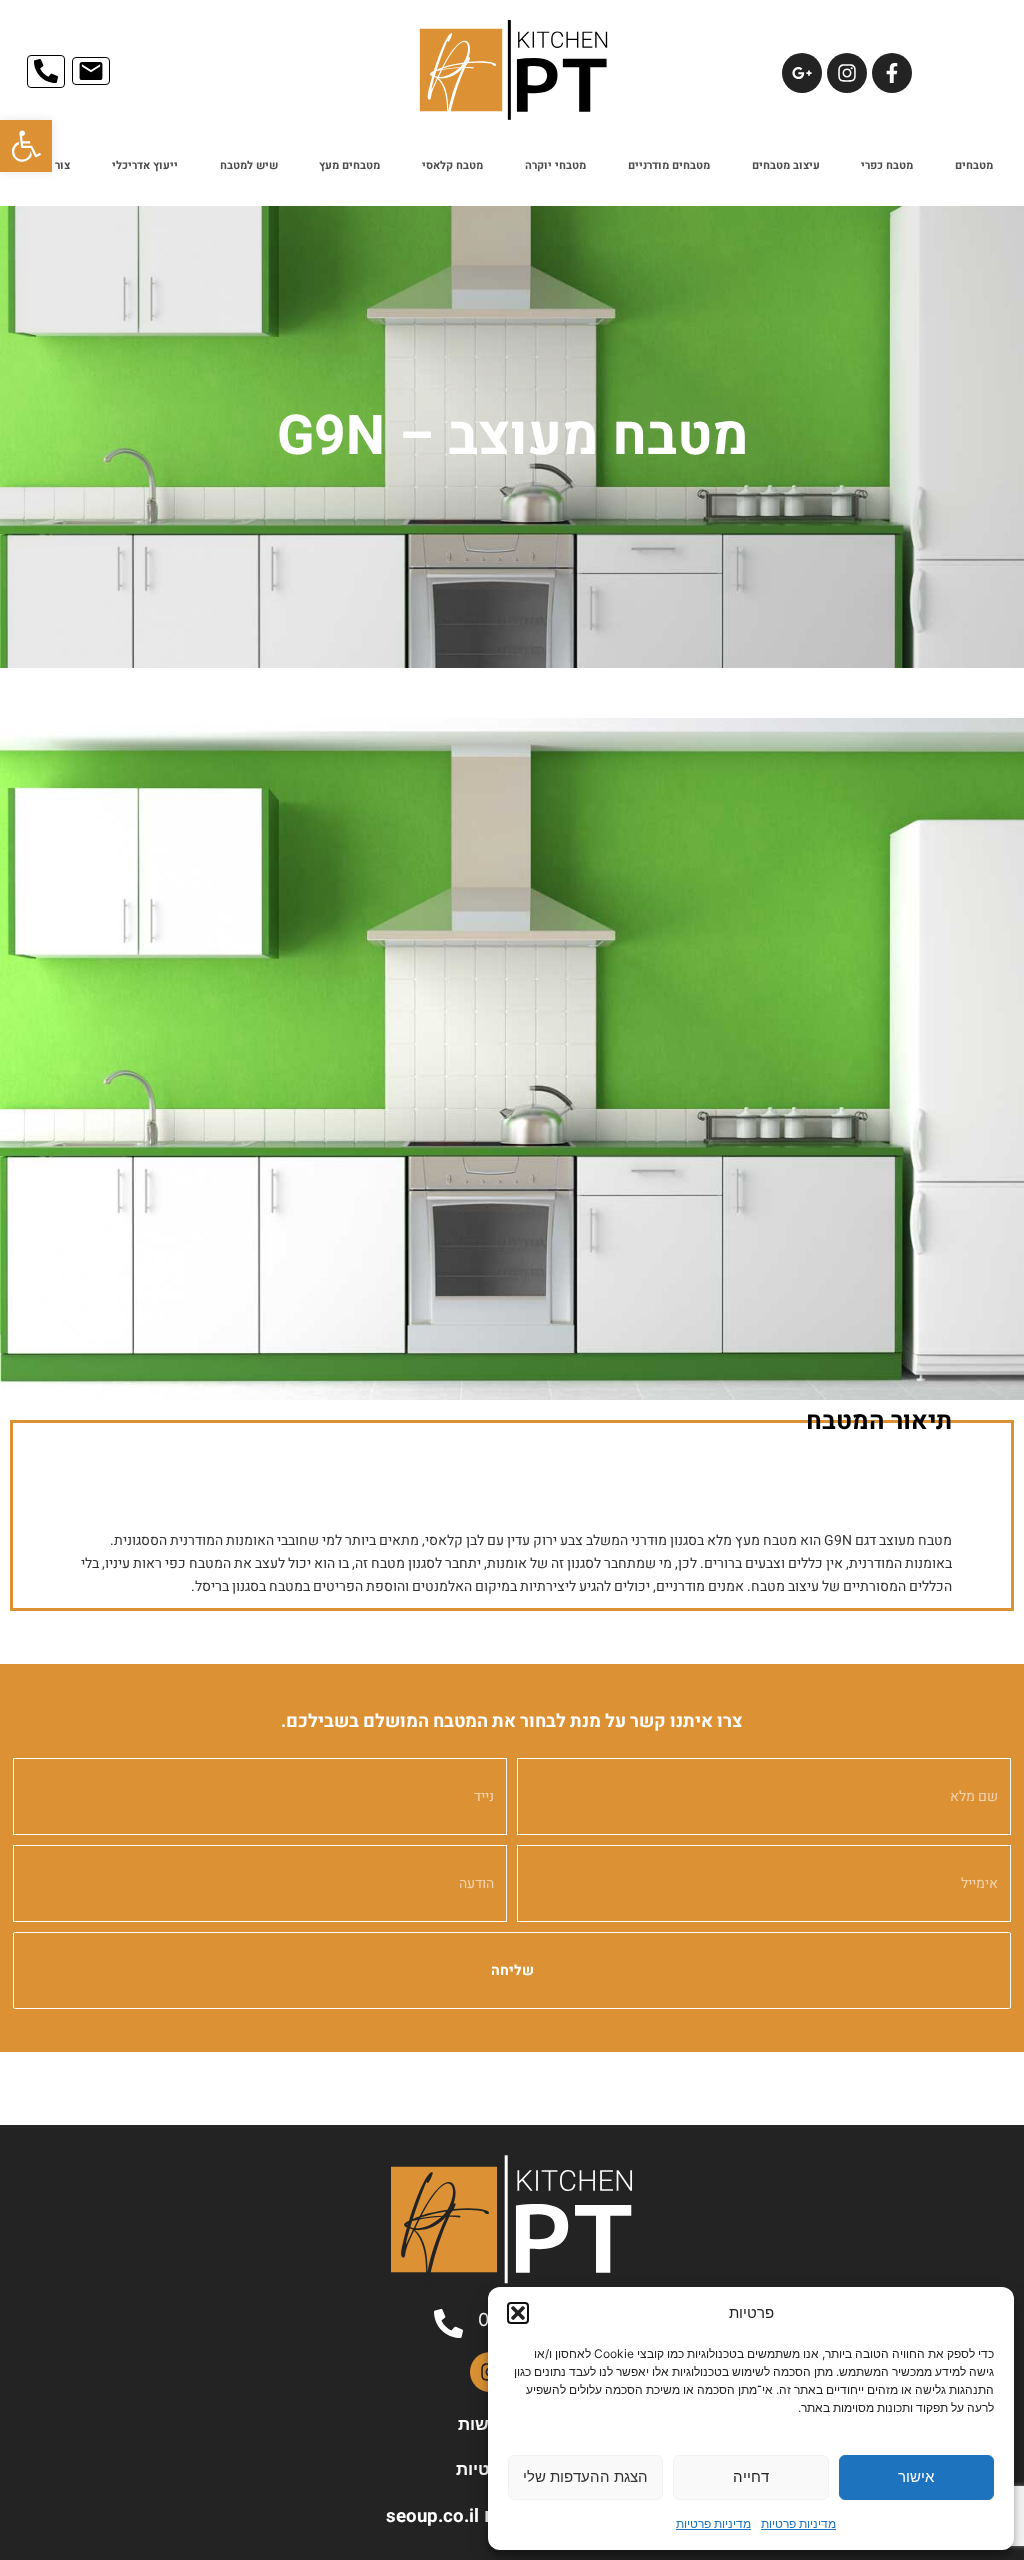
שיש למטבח (249, 165)
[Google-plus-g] (802, 73)
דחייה (751, 2476)
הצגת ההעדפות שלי (585, 2476)
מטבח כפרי (887, 165)
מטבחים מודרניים (669, 165)
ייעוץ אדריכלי (145, 165)
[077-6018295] (448, 2323)
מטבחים (974, 165)
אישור (916, 2476)
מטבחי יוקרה (555, 165)
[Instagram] (847, 73)
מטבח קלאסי (452, 165)
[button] (26, 146)
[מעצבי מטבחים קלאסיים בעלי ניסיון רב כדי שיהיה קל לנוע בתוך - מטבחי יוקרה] (512, 1059)
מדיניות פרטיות (798, 2523)
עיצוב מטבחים (786, 165)
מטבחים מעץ (349, 165)
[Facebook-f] (892, 73)
